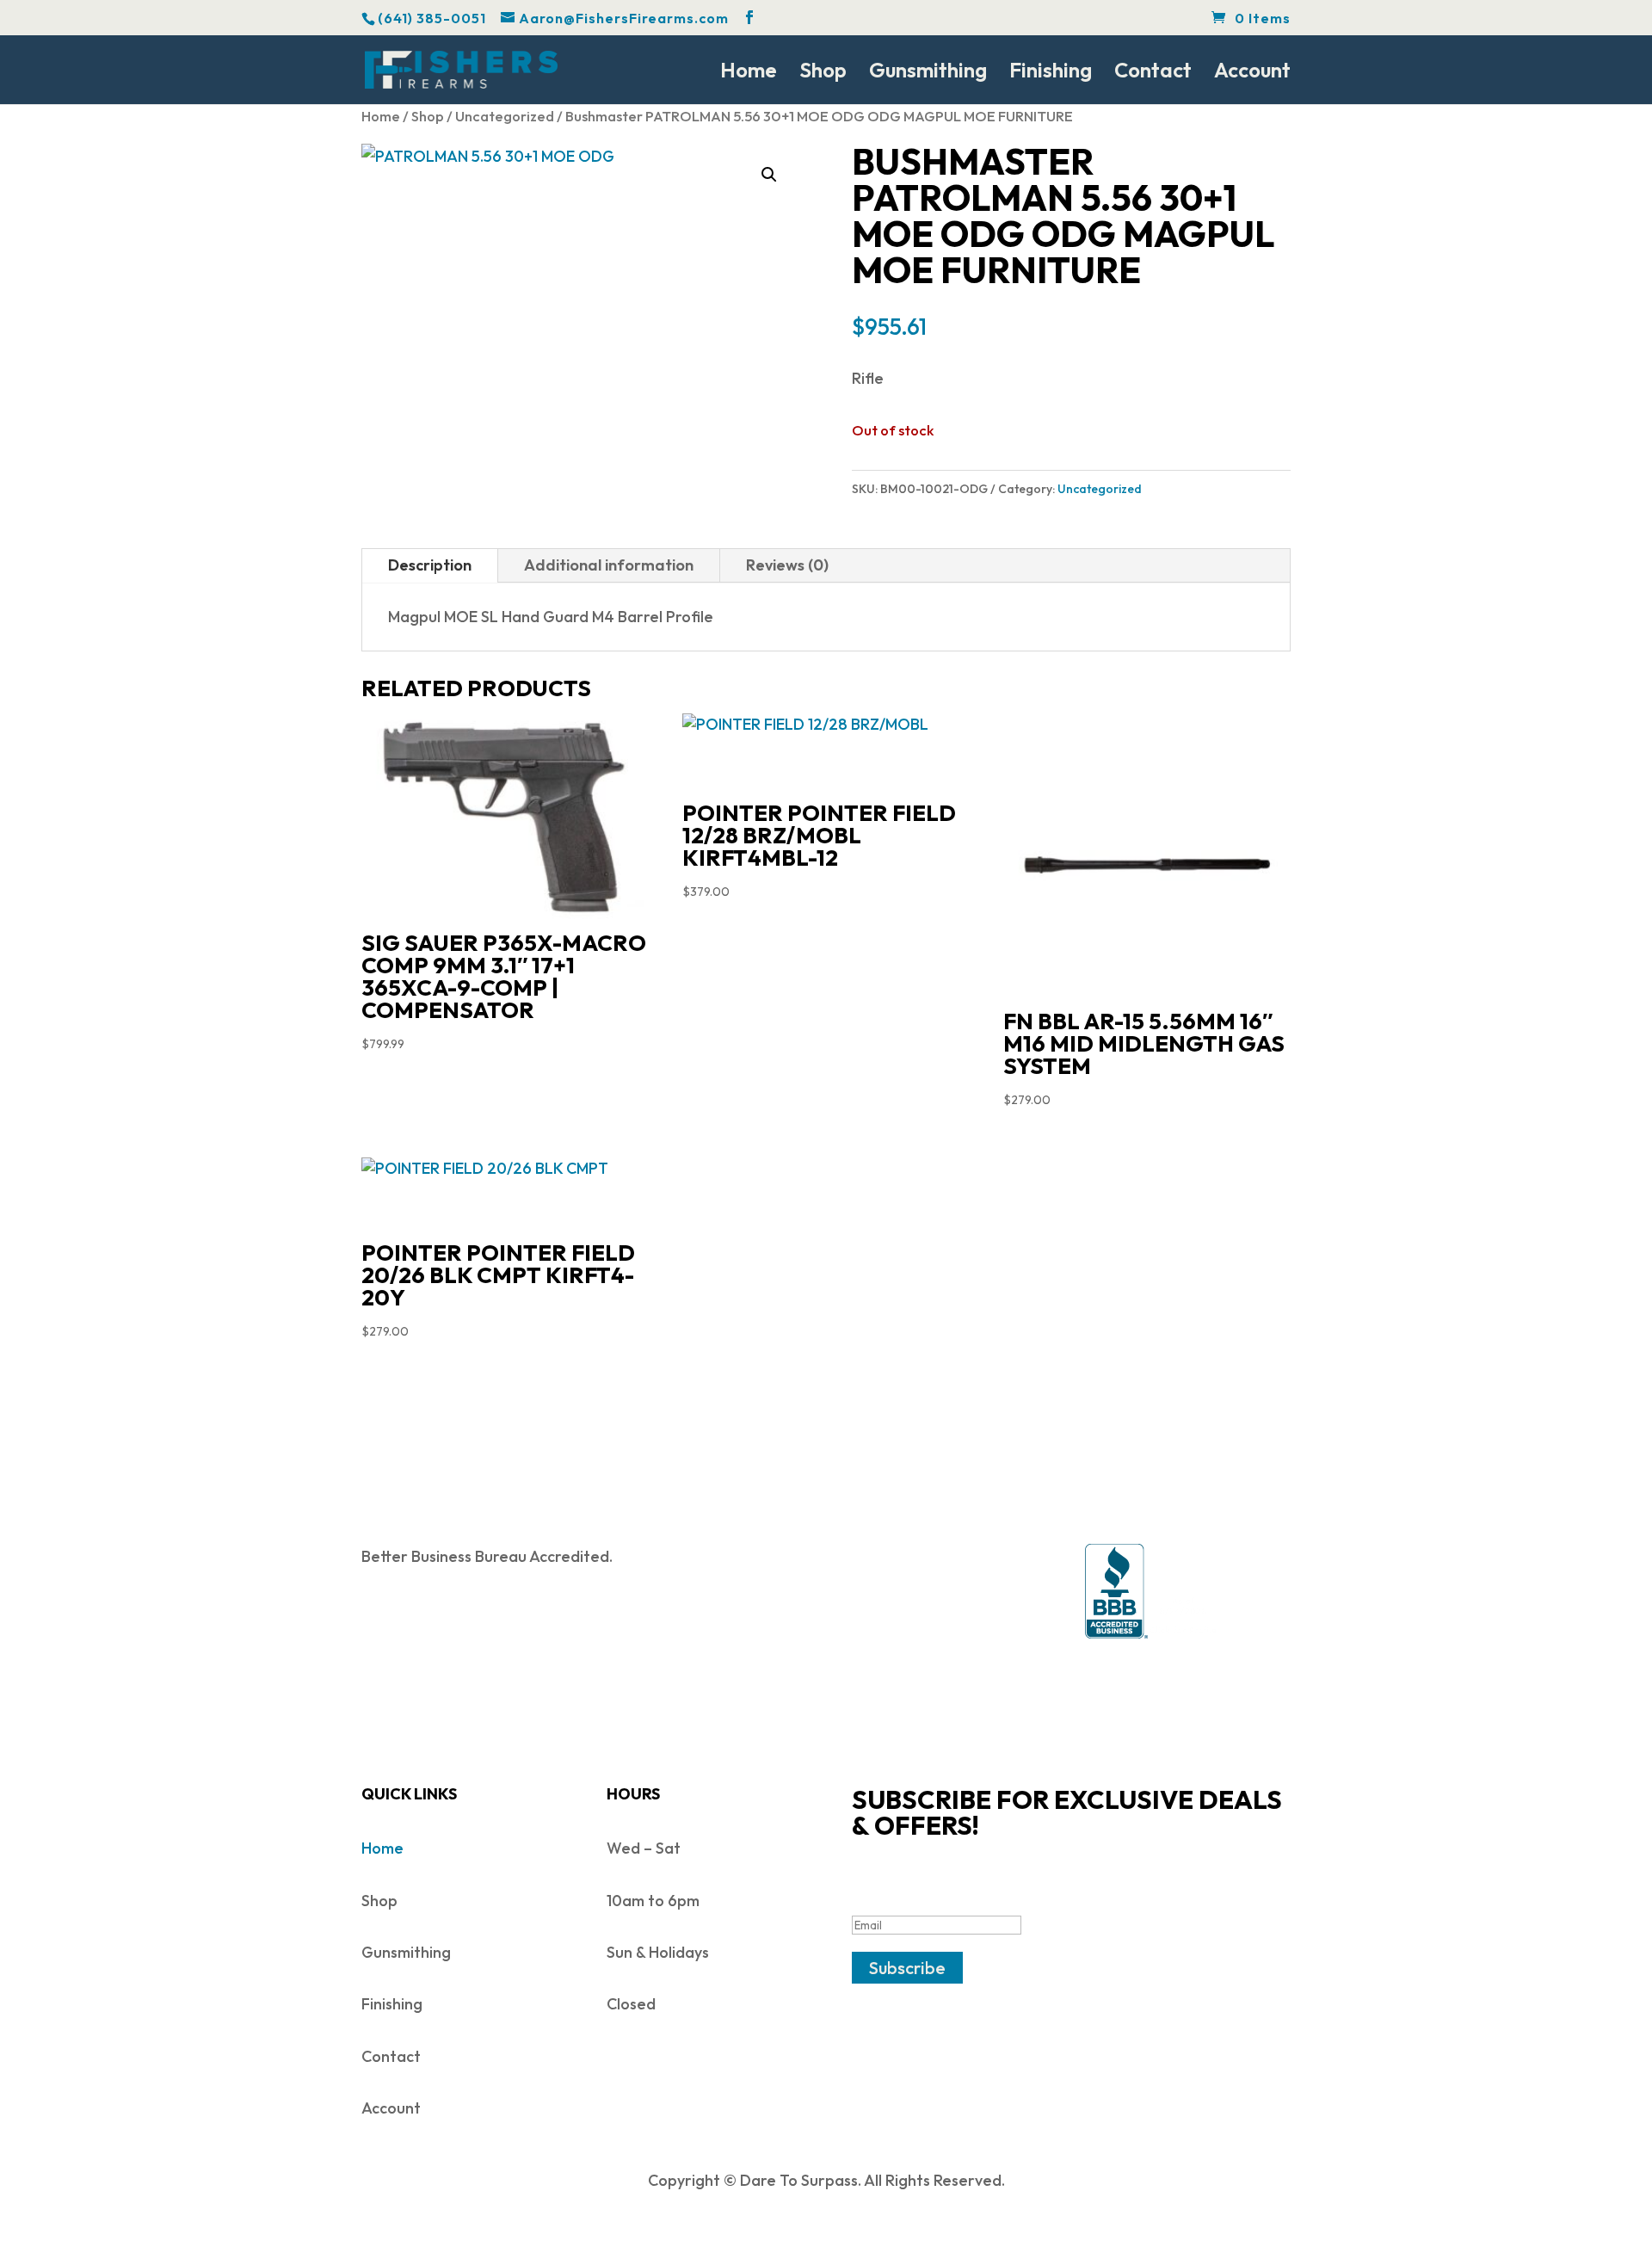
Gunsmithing (928, 73)
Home (749, 73)
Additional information (609, 565)
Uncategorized (505, 116)
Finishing (1051, 73)
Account (1252, 73)
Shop (823, 73)
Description (430, 565)
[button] (769, 175)
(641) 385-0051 (432, 18)
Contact (1153, 73)
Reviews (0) (787, 565)
